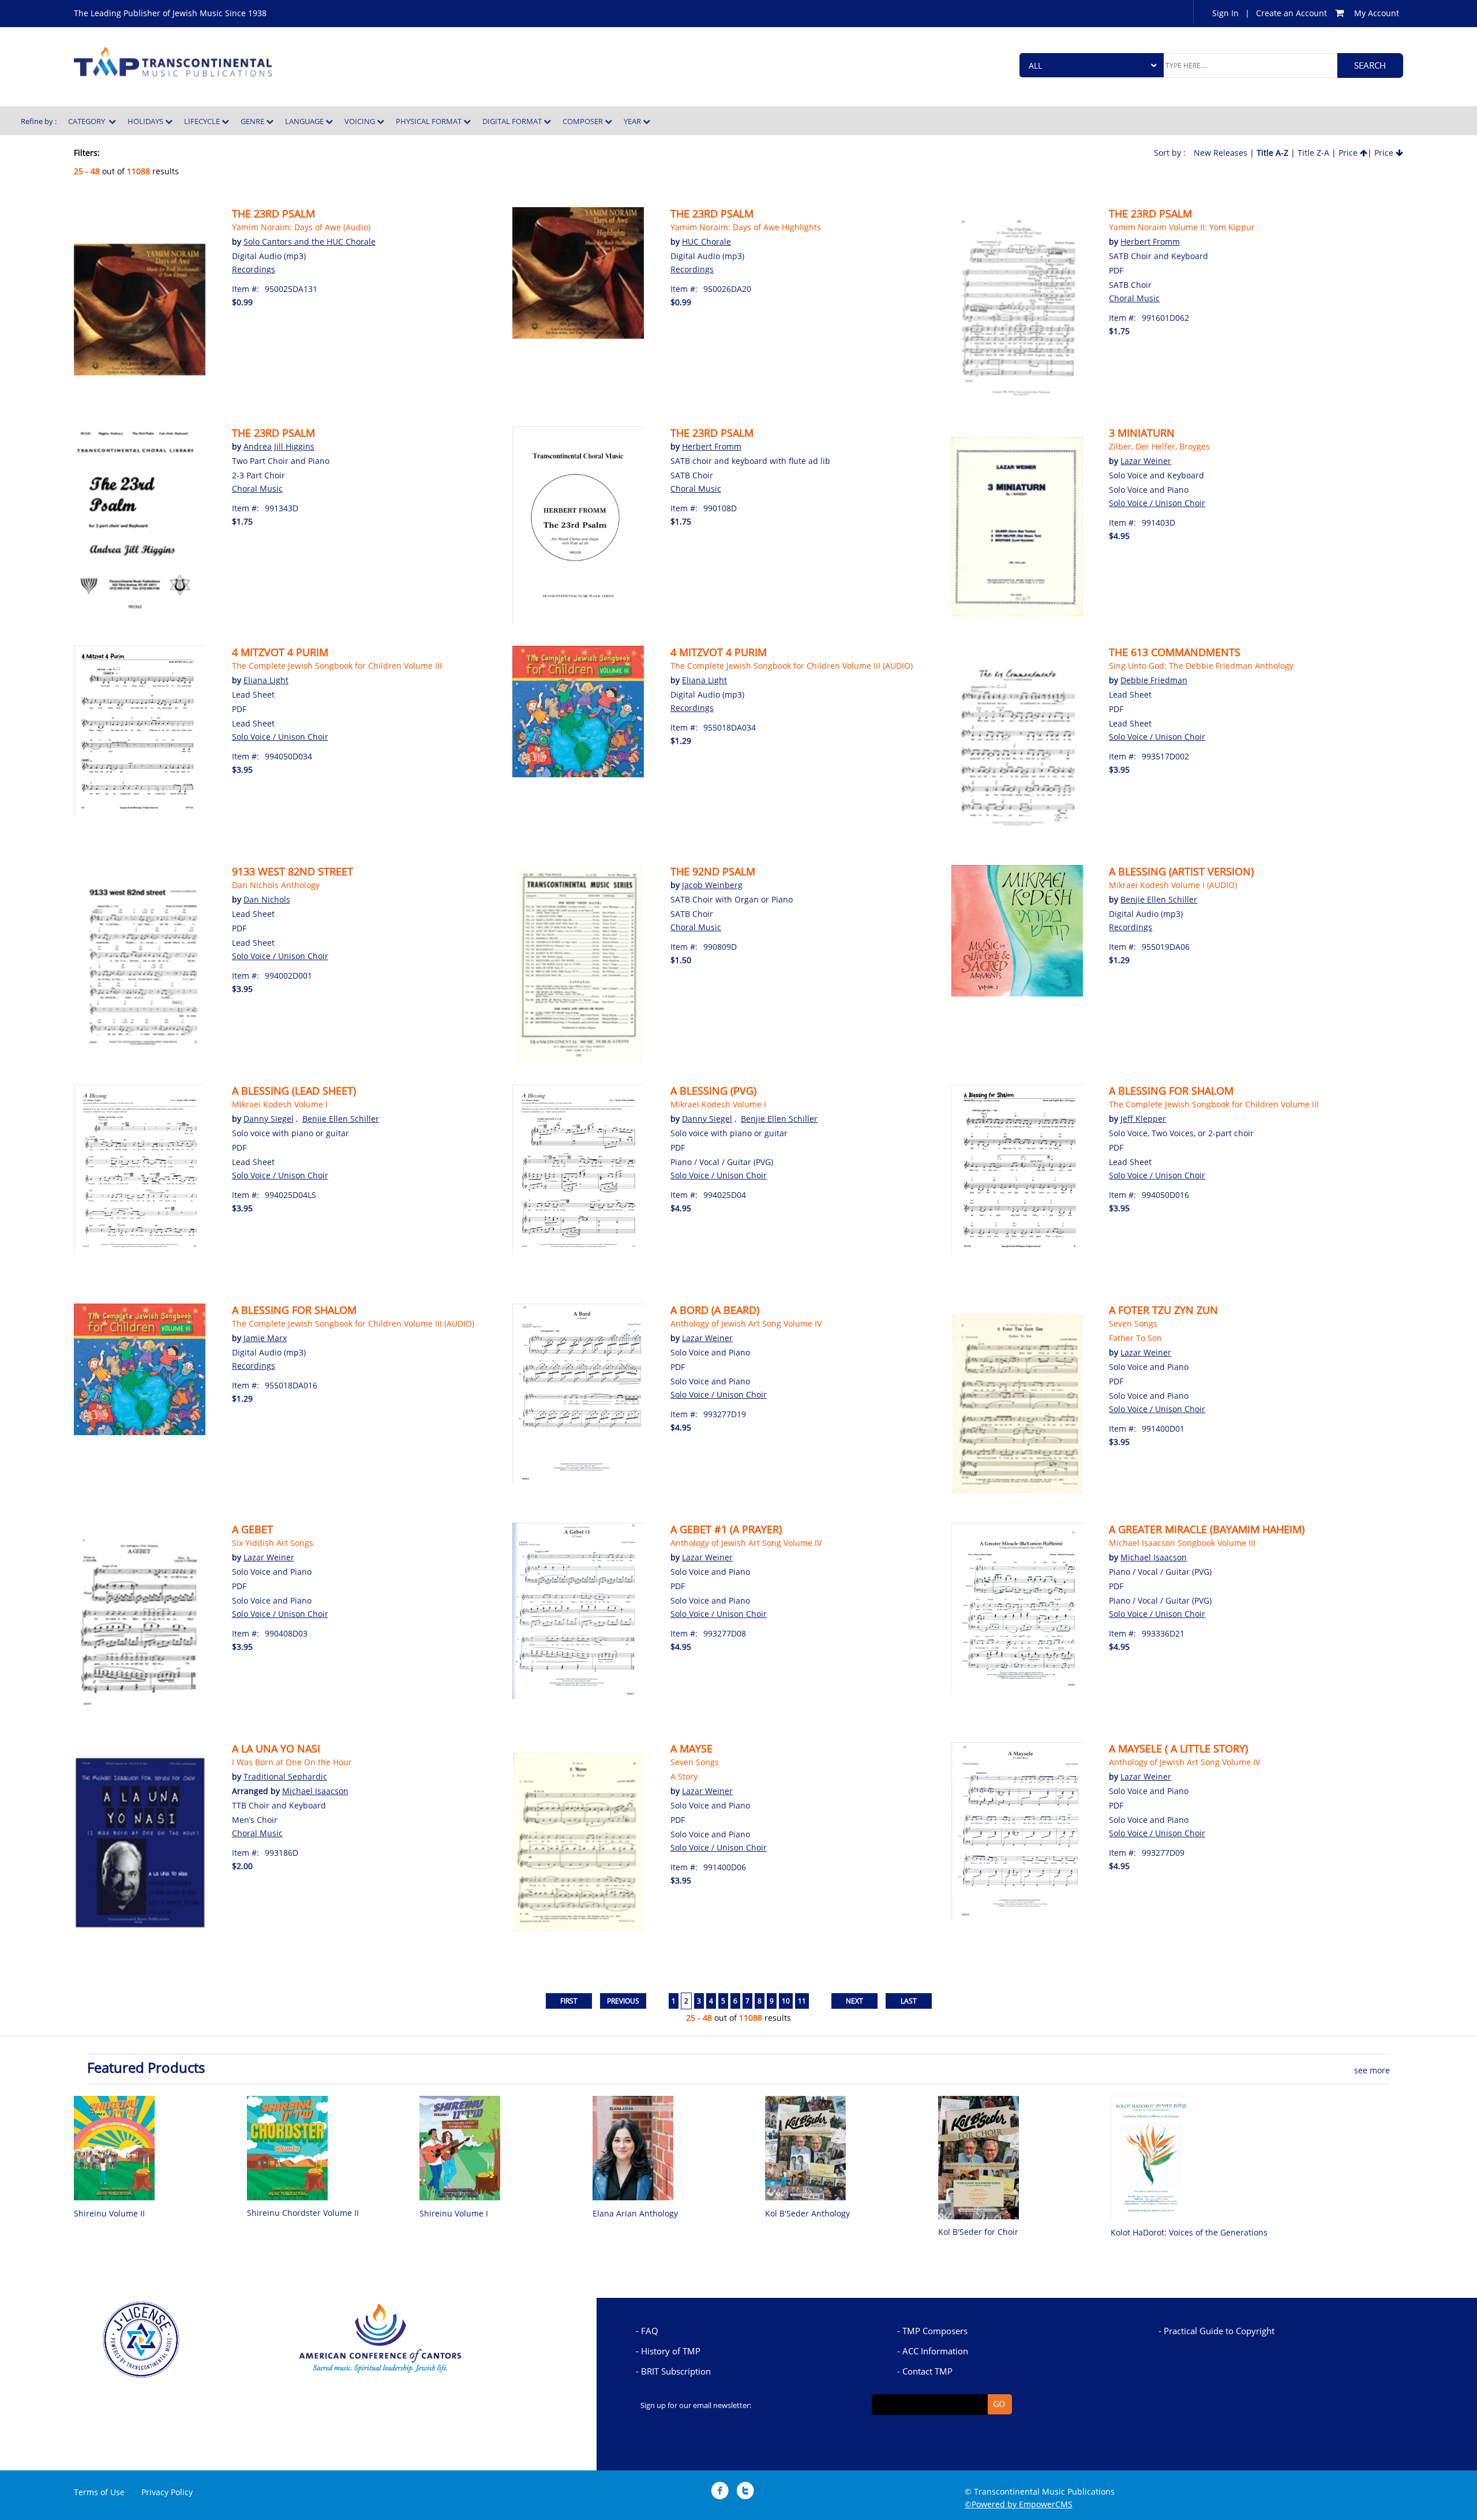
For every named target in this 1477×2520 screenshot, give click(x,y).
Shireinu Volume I (454, 2213)
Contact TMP (927, 2371)
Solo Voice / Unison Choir (1157, 503)
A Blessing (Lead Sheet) (294, 1091)
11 (802, 2001)
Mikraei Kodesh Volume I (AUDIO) (1173, 885)
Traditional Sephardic (285, 1776)
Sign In (1225, 13)
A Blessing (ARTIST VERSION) (1181, 871)
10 (786, 2001)
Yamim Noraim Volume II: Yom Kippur (1182, 227)
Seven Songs (1133, 1323)
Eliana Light (266, 680)
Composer (584, 121)
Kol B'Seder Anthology (807, 2213)
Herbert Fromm (1150, 241)
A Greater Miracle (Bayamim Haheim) (1207, 1529)
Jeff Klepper (1143, 1119)
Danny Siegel (269, 1119)
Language (305, 121)
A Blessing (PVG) (713, 1091)
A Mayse (691, 1748)
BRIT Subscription (676, 2371)
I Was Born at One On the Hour (292, 1762)
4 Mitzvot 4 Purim (280, 652)
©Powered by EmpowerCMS (1019, 2504)
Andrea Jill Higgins (279, 446)
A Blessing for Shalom (1171, 1091)
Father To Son (1135, 1338)
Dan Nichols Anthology (276, 885)
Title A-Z (1272, 153)
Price (1349, 153)
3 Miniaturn (1142, 433)
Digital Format (513, 121)
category (88, 121)
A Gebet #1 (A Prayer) (726, 1529)
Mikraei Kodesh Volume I (280, 1104)
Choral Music (1134, 298)
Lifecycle (203, 121)
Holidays (146, 121)
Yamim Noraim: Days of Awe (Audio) (301, 227)
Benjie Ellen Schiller (1159, 899)
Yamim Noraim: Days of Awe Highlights (746, 227)
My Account (1377, 13)
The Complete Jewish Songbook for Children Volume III (337, 666)
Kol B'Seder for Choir (978, 2232)
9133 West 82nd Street (293, 871)
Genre (253, 121)
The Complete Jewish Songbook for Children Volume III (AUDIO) (792, 666)
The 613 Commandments (1175, 652)
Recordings (254, 269)
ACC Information (935, 2351)
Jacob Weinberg (712, 885)
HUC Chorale (706, 241)
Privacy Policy (167, 2492)
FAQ (650, 2331)
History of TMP (671, 2351)
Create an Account (1292, 13)
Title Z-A (1313, 153)
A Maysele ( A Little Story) (1178, 1748)
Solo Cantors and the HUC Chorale (310, 241)
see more (1372, 2070)
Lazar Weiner (1146, 461)
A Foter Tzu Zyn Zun (1163, 1310)
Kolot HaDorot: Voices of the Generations (1189, 2232)
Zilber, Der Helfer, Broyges (1159, 446)
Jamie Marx (265, 1338)
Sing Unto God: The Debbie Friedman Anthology (1201, 666)
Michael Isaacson (1154, 1557)
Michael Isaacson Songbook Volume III (1182, 1543)
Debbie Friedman (1154, 680)
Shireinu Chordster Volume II (303, 2213)
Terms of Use (99, 2492)
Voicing (361, 121)
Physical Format (430, 121)
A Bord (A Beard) (715, 1310)
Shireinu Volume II (109, 2213)
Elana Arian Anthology (635, 2213)
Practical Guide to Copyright (1219, 2331)
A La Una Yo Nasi (276, 1748)
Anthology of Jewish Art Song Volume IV (746, 1323)
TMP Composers (935, 2331)
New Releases (1221, 153)
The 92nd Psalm (713, 871)
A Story (684, 1776)
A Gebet (252, 1529)
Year (633, 121)
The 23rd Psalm (273, 214)
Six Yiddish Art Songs (273, 1543)
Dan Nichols (267, 899)
